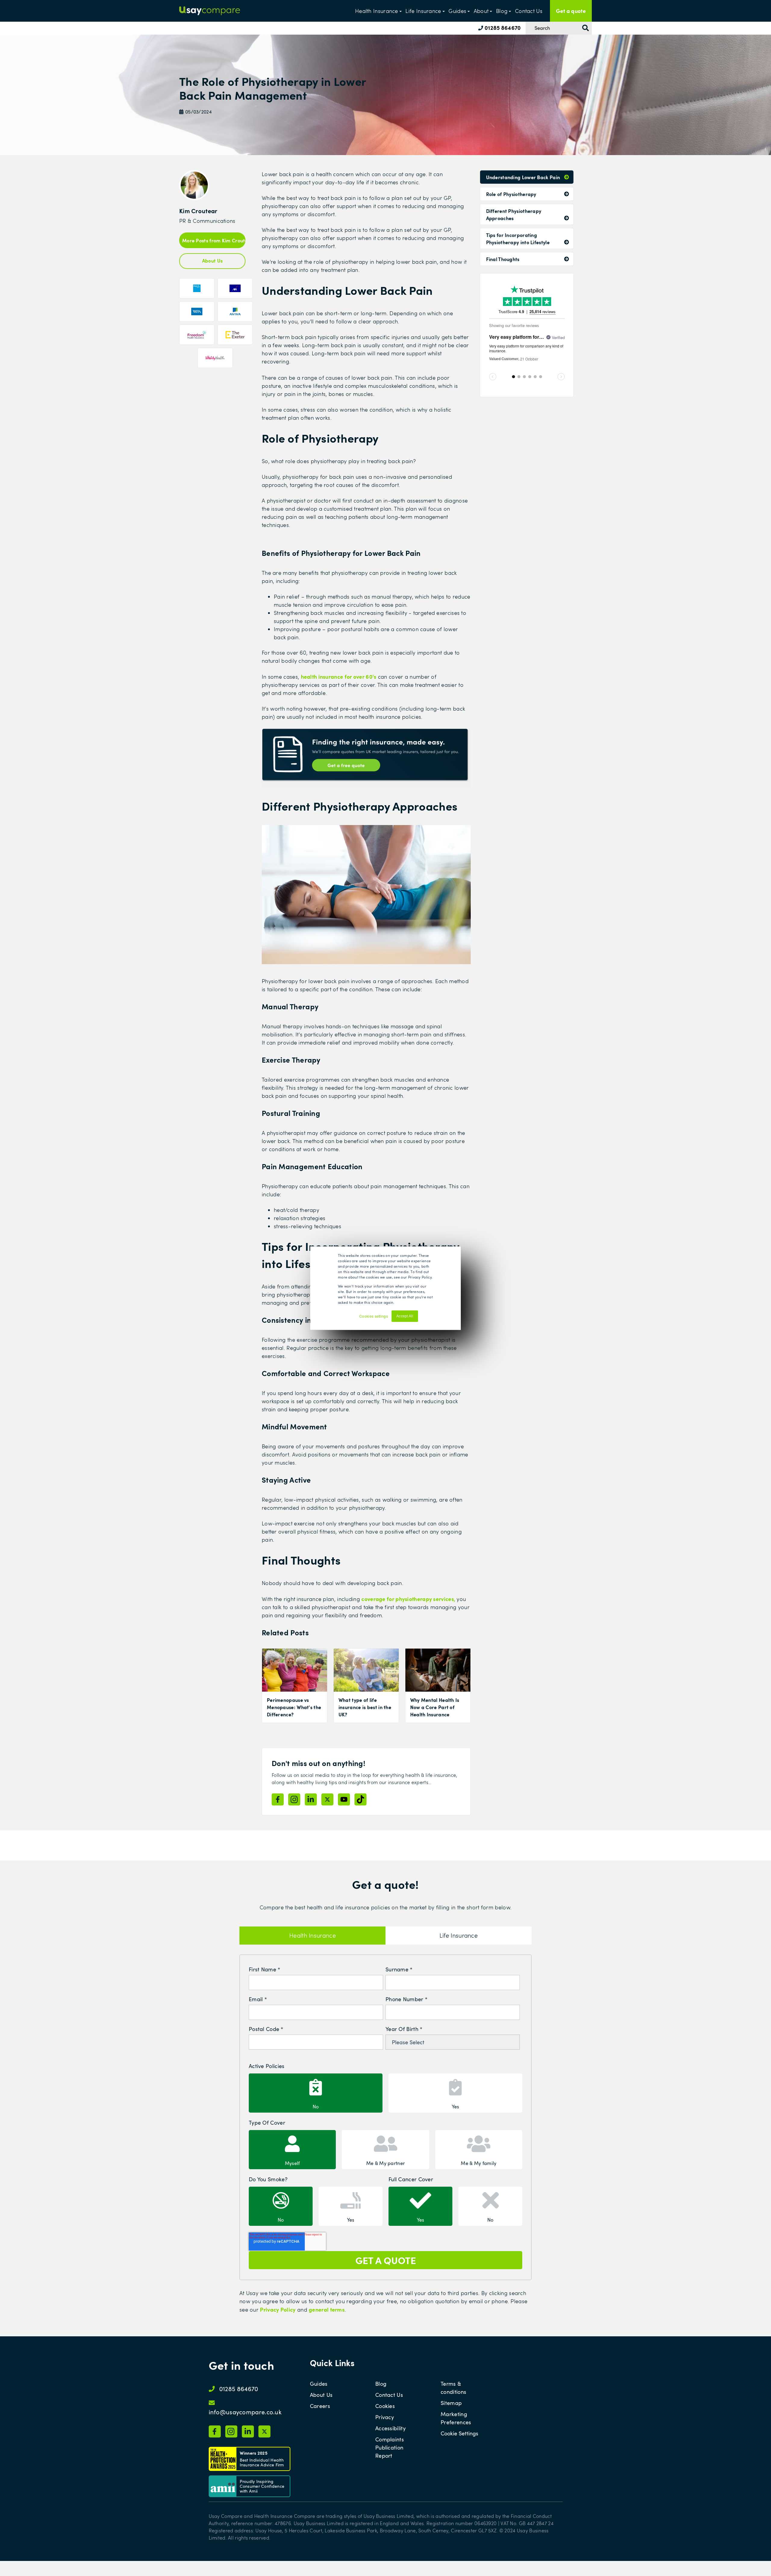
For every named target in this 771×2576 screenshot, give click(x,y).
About (481, 11)
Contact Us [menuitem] (389, 2395)
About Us (212, 260)
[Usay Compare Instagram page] (294, 1799)
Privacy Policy (278, 2309)
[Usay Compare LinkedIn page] (311, 1799)
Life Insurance (423, 11)
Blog (502, 11)
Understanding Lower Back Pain (523, 177)
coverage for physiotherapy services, (409, 1599)
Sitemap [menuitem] (451, 2403)
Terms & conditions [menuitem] (453, 2388)
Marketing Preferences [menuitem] (456, 2418)
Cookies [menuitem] (385, 2406)
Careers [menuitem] (320, 2406)
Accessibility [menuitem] (390, 2428)
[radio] (316, 2093)
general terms (327, 2309)
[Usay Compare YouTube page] (344, 1799)
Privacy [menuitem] (385, 2417)
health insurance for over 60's (339, 676)
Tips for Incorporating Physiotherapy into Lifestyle (518, 238)
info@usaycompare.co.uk (245, 2412)
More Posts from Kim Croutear (214, 240)
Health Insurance (377, 11)
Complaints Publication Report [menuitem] (390, 2447)
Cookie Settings (459, 2433)
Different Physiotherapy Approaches (514, 214)
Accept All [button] (405, 1316)
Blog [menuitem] (381, 2384)
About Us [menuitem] (321, 2395)
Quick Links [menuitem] (332, 2363)
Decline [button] (428, 1319)
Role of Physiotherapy (511, 194)
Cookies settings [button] (374, 1316)
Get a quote (571, 11)
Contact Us (529, 11)
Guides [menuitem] (319, 2384)
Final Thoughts (503, 259)
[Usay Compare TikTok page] (361, 1799)
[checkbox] (385, 2092)
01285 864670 (502, 28)
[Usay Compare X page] (327, 1799)
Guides (457, 11)
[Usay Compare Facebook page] (278, 1799)
